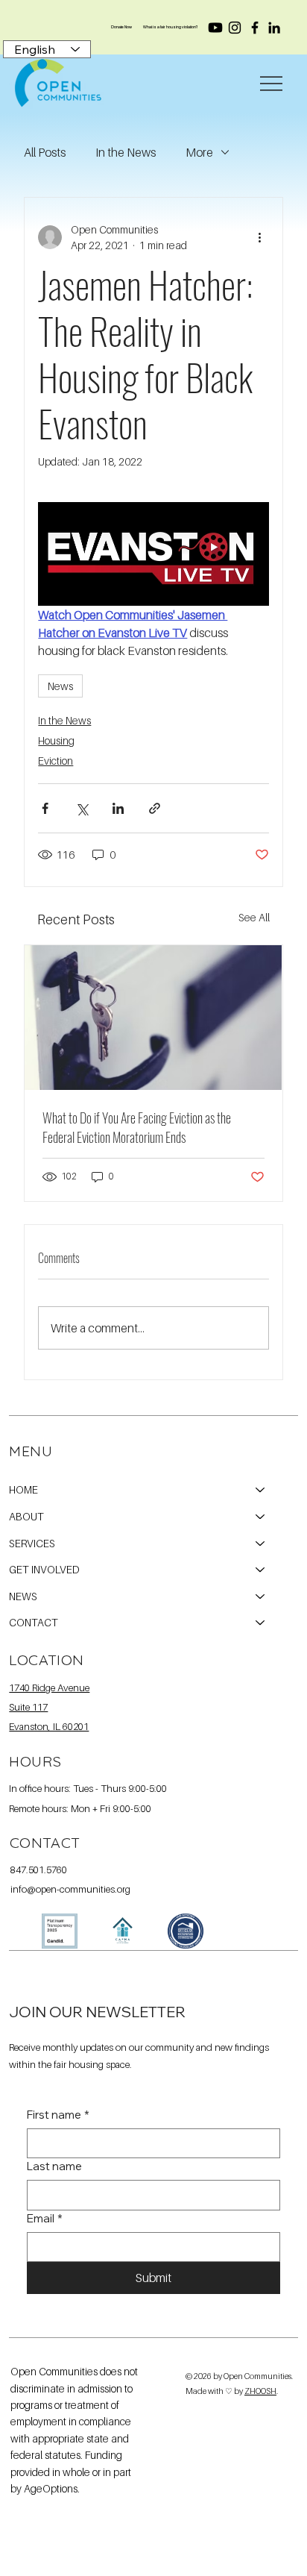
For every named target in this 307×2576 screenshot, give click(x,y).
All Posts (45, 152)
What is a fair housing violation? (171, 27)
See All (254, 917)
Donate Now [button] (121, 27)
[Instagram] (235, 28)
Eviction (56, 761)
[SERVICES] (261, 1544)
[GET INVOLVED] (261, 1570)
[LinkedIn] (274, 28)
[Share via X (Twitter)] (82, 808)
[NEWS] (261, 1596)
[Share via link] (155, 808)
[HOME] (261, 1490)
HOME (23, 1489)
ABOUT (26, 1516)
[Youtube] (215, 28)
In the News (126, 152)
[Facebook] (255, 28)
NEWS (23, 1596)
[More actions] (260, 237)
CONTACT (34, 1622)
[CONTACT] (261, 1623)
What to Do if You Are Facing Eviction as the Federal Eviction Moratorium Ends (137, 1127)
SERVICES (32, 1543)
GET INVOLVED (44, 1569)
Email (45, 2218)
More (199, 152)
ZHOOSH (260, 2391)
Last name (54, 2166)
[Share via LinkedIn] (118, 808)
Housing (56, 740)
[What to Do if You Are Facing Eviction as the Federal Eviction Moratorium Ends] (153, 1018)
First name (58, 2115)
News (60, 686)
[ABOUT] (261, 1517)
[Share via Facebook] (45, 808)
